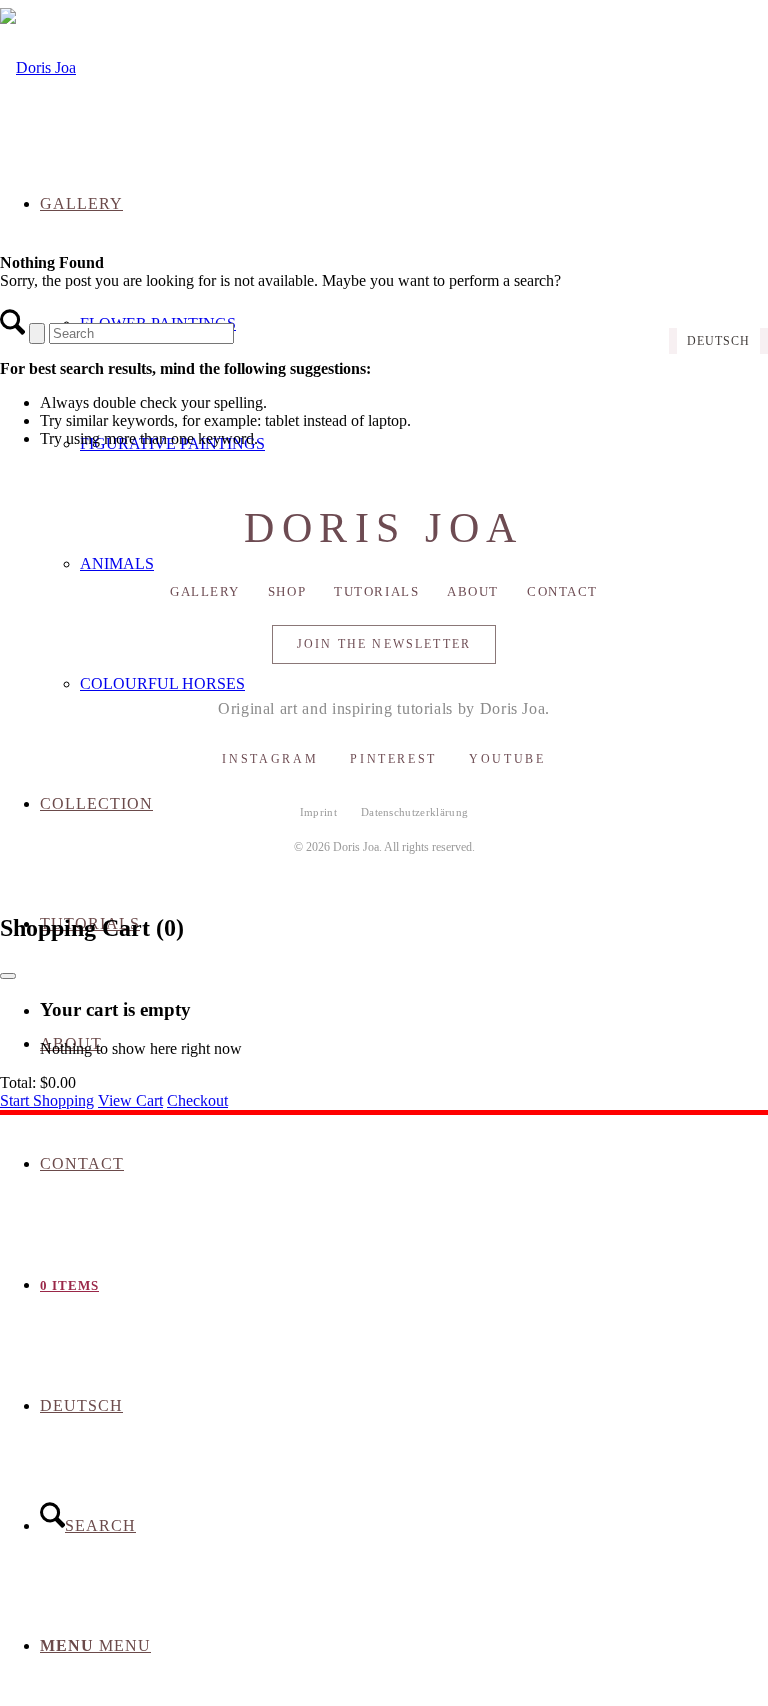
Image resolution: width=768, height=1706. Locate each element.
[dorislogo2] (38, 67)
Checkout (197, 1100)
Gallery (205, 591)
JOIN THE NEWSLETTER (384, 644)
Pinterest (393, 759)
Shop (287, 591)
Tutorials (376, 591)
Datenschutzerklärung (415, 812)
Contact (562, 591)
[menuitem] (404, 1164)
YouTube (507, 759)
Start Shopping (47, 1100)
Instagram (270, 759)
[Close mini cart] (8, 976)
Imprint (318, 812)
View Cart (130, 1100)
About (473, 591)
